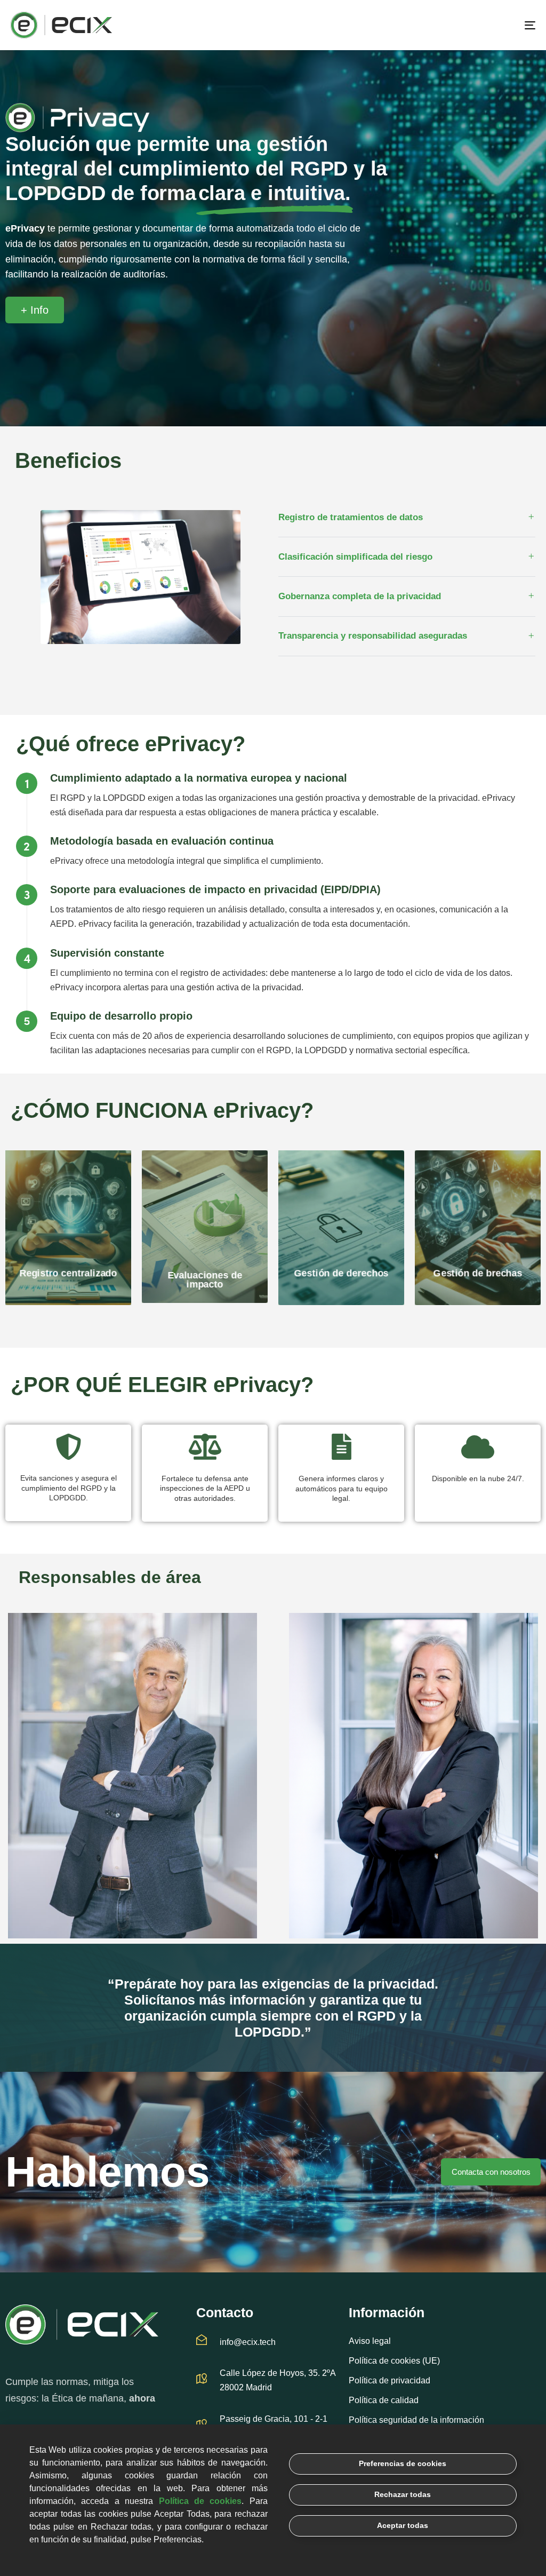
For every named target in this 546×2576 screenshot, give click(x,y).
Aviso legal (370, 2341)
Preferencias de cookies (403, 2463)
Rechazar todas (403, 2494)
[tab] (407, 518)
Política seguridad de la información (416, 2420)
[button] (407, 518)
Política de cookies (200, 2501)
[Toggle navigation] (448, 25)
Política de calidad (384, 2400)
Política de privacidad (390, 2380)
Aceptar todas (403, 2525)
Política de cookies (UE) (394, 2361)
